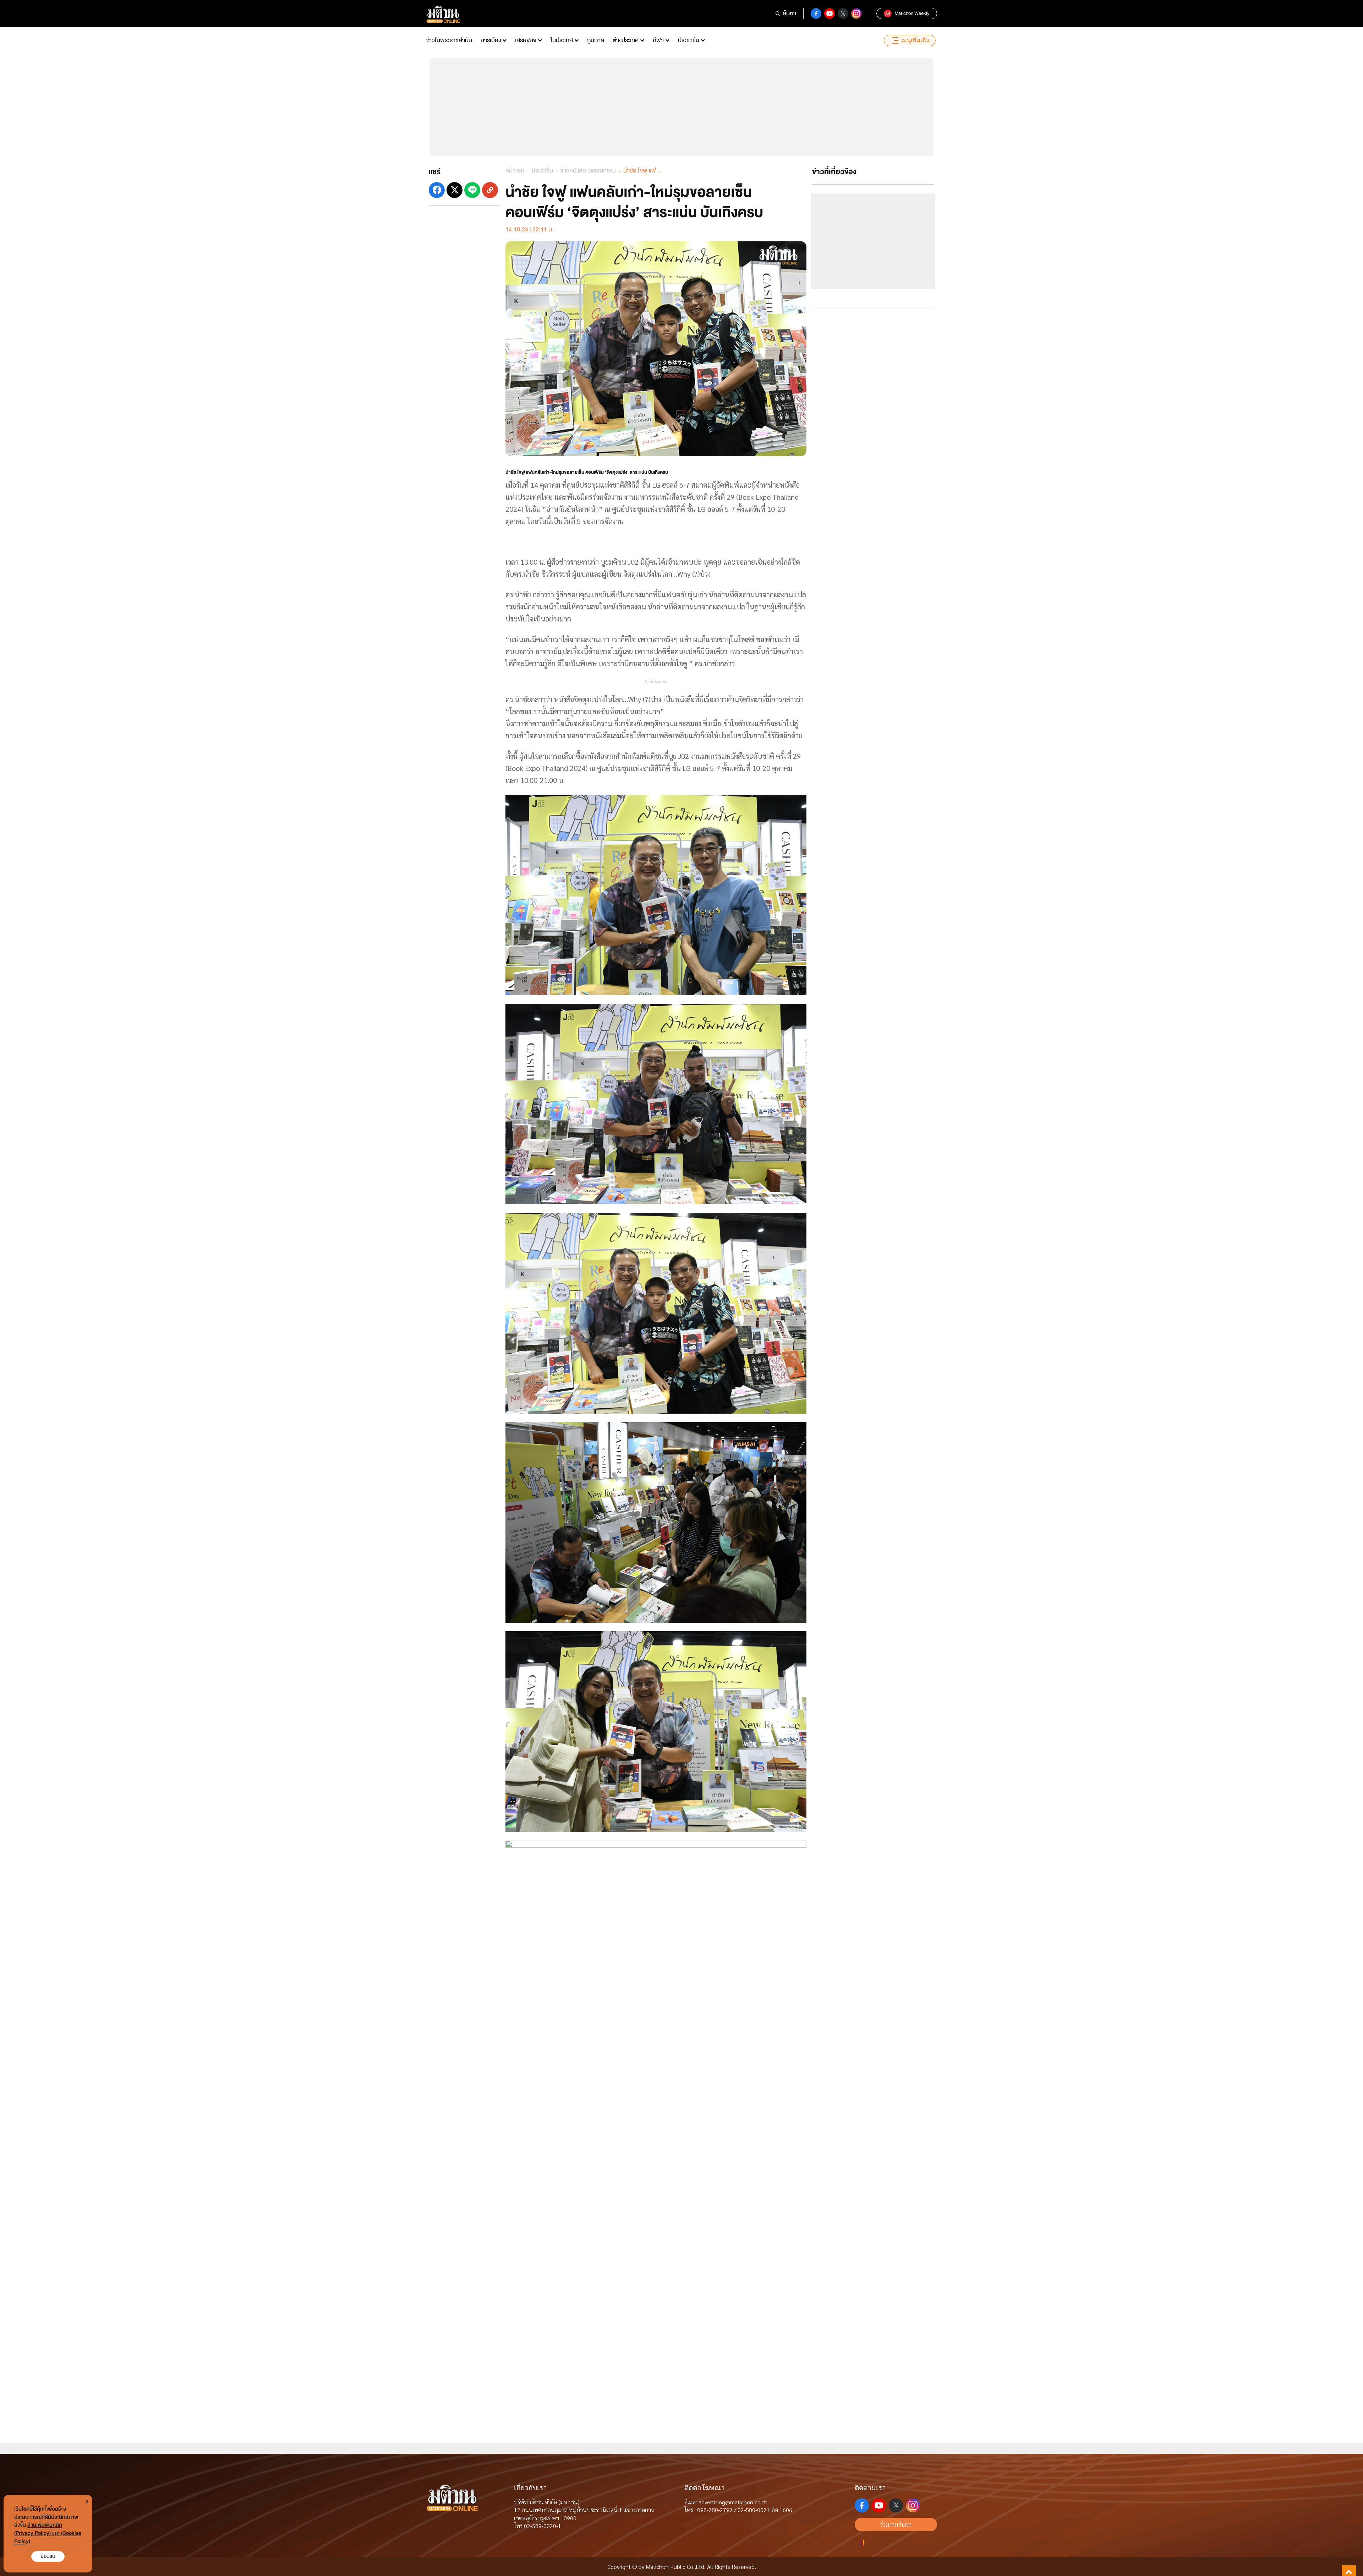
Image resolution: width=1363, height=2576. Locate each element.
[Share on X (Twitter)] (455, 190)
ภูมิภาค (596, 40)
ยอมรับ (48, 2556)
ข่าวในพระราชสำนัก (449, 40)
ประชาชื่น (689, 40)
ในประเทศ (562, 40)
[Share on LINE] (472, 190)
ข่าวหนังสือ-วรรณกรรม (588, 171)
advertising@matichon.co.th (733, 2502)
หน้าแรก (515, 171)
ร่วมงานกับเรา (896, 2524)
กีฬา (658, 40)
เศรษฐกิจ (526, 40)
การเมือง (491, 40)
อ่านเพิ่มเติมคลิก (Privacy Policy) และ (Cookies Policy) (48, 2533)
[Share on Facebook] (437, 190)
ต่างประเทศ (626, 40)
